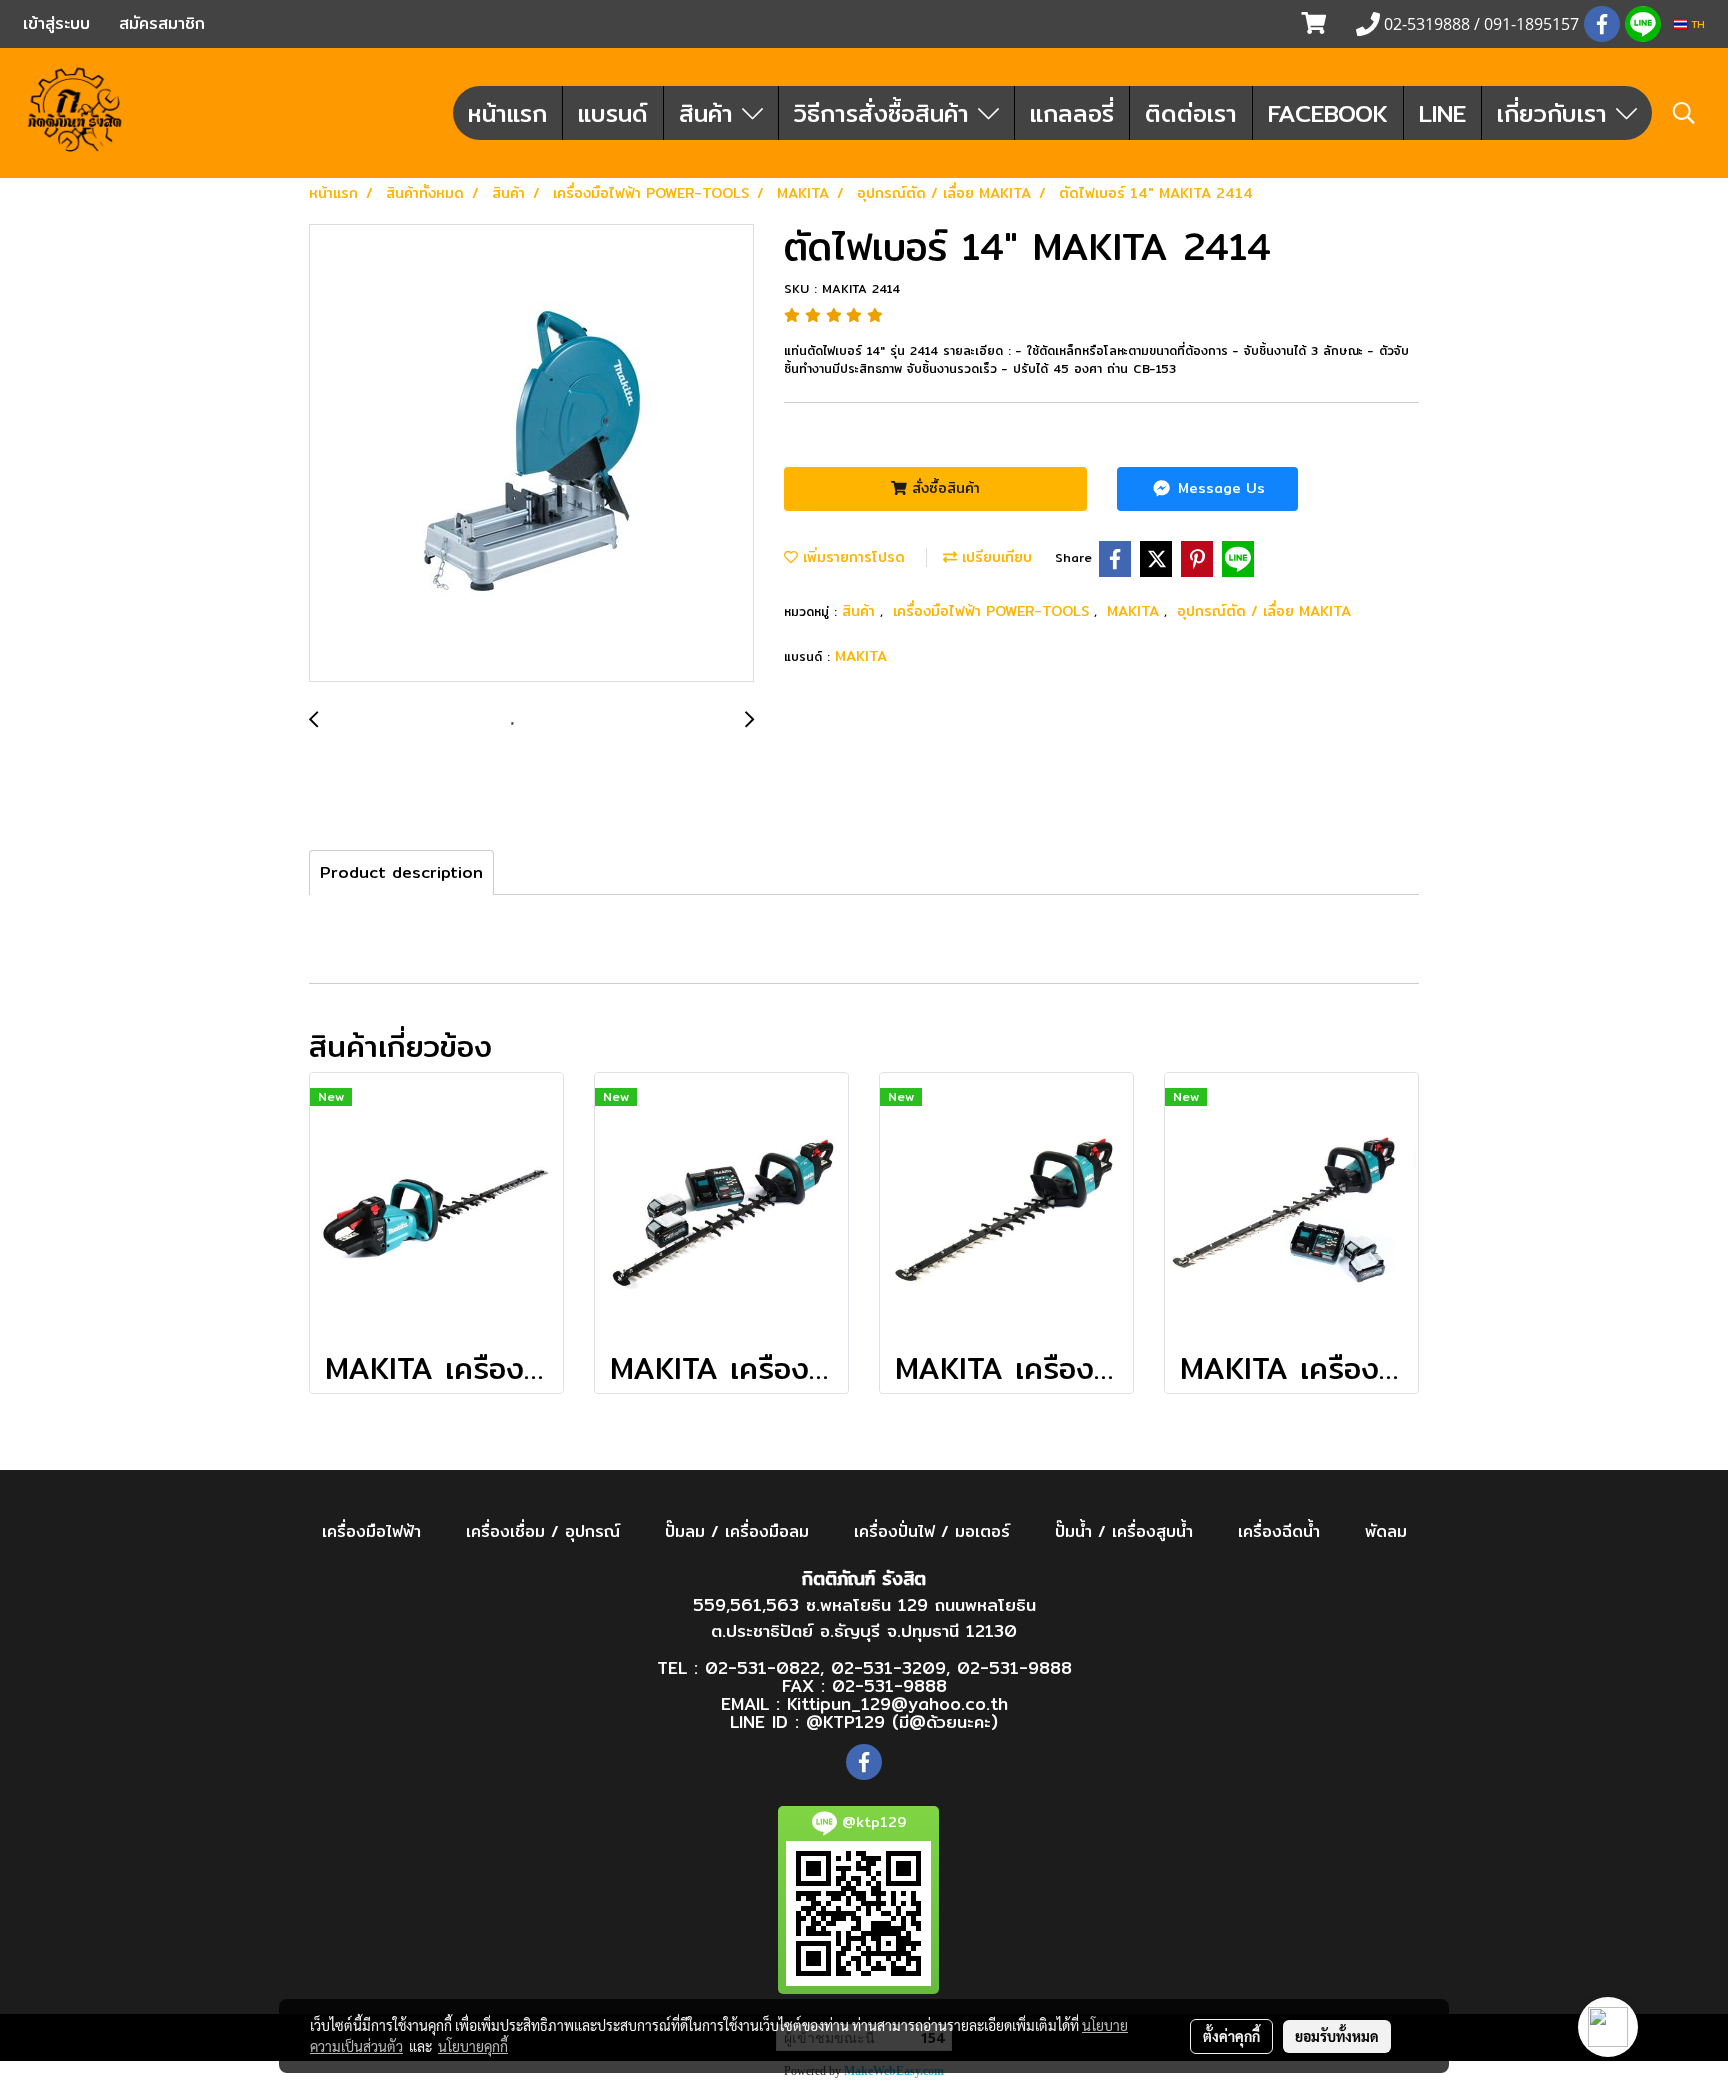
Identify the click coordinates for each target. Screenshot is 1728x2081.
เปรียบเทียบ (994, 557)
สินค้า (710, 113)
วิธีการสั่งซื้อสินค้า (886, 113)
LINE (1442, 113)
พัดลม (1386, 1531)
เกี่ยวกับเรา (1556, 113)
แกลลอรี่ (1072, 113)
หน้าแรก (507, 113)
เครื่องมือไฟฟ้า (371, 1531)
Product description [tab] (401, 872)
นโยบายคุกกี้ (473, 2046)
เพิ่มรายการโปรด (851, 557)
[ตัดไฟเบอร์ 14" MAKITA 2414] (531, 454)
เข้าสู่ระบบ (56, 23)
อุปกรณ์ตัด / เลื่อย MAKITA (1264, 611)
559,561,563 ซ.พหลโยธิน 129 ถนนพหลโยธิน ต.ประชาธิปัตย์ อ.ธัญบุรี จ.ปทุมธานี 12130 (864, 1617)
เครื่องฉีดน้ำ (1279, 1531)
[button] (1684, 113)
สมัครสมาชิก (162, 23)
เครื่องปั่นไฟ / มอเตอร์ (932, 1531)
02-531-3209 (888, 1667)
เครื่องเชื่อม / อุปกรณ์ (543, 1531)
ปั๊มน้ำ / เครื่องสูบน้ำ (1124, 1531)
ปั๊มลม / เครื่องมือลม (737, 1531)
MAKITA (1135, 611)
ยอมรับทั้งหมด (1337, 2036)
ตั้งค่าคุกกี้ (1231, 2036)
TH (1696, 24)
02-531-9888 (1014, 1667)
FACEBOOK (1328, 113)
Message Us (1219, 488)
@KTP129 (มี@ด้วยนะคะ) (902, 1721)
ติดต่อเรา (1191, 113)
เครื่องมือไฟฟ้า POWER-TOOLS (993, 611)
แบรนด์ (613, 113)
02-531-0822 (762, 1667)
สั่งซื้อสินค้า (943, 488)
